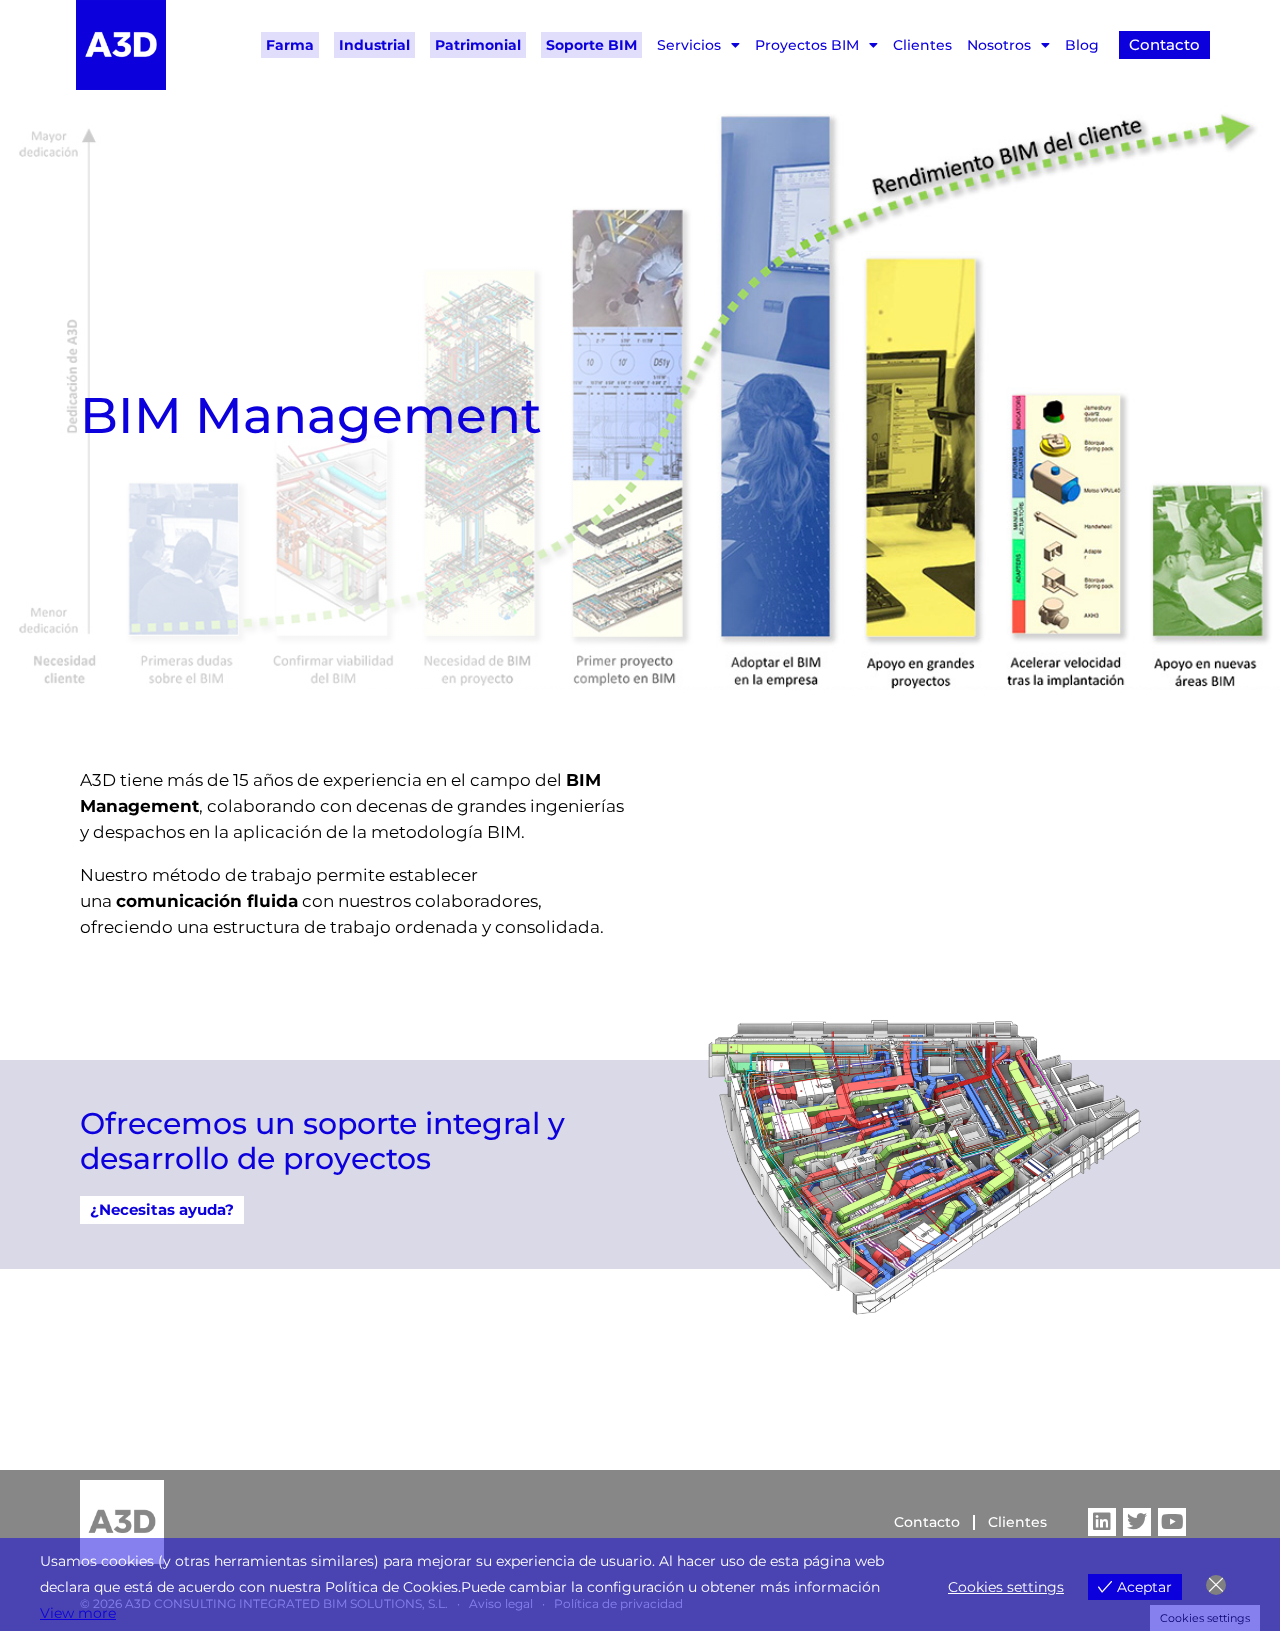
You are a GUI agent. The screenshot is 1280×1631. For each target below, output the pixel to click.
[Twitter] (1137, 1522)
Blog (1082, 45)
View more (78, 1613)
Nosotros (999, 45)
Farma (290, 45)
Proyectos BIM (807, 45)
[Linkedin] (1102, 1522)
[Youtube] (1172, 1522)
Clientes (922, 45)
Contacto (927, 1522)
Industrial (374, 45)
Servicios (689, 45)
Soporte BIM (591, 45)
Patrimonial (478, 45)
